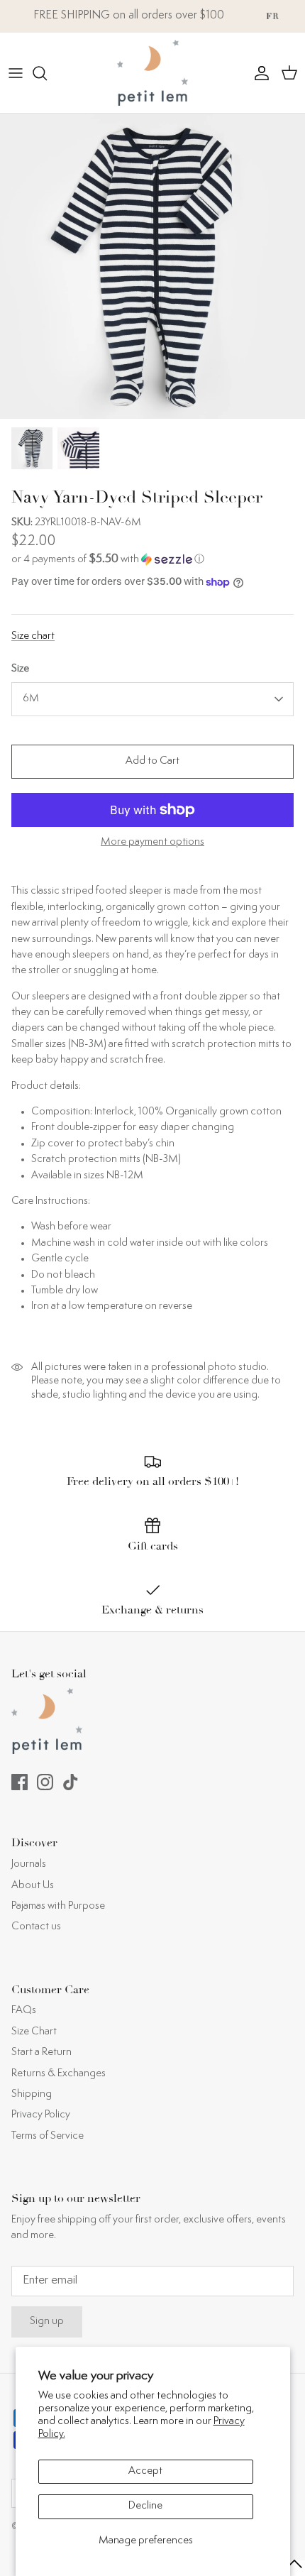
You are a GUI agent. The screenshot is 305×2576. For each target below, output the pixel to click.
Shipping (32, 2094)
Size (20, 669)
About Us (33, 1886)
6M (31, 699)
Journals (29, 1864)
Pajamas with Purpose (58, 1906)
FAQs (24, 2011)
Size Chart (34, 2032)
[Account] (258, 73)
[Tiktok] (71, 1782)
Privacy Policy (41, 2115)
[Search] (47, 73)
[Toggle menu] (16, 73)
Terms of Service (48, 2136)
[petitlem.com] (152, 73)
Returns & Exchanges (59, 2074)
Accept (145, 2471)
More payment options (152, 842)
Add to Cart (152, 761)
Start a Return (41, 2052)
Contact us (36, 1927)
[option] (152, 266)
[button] (152, 560)
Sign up (47, 2322)
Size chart (33, 636)
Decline (145, 2506)
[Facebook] (20, 1782)
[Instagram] (45, 1782)
